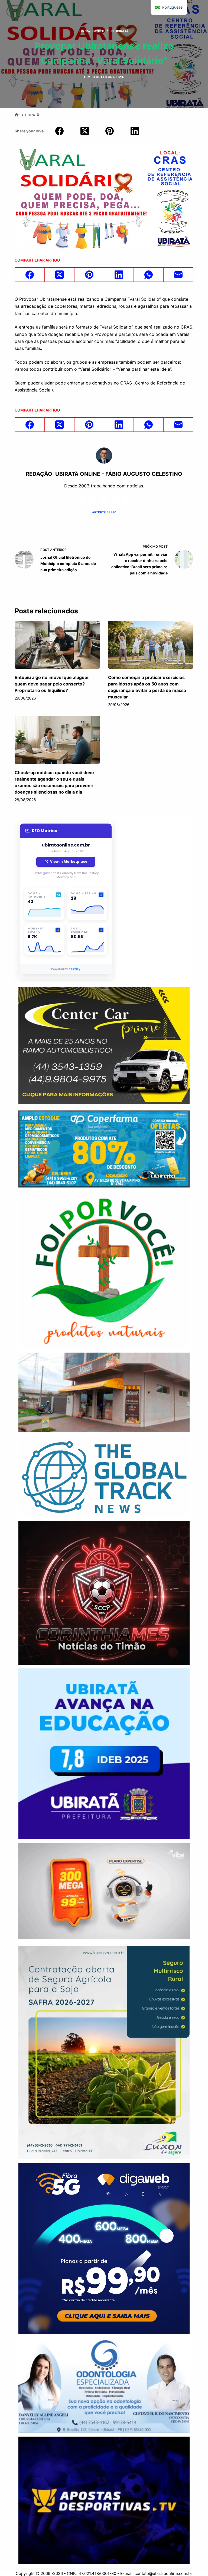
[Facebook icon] (82, 500)
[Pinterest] (110, 131)
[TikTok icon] (126, 500)
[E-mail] (178, 275)
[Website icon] (93, 500)
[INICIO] (17, 115)
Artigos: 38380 (104, 512)
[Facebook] (60, 131)
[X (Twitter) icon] (104, 500)
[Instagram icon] (115, 500)
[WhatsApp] (149, 275)
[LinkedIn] (135, 131)
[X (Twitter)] (84, 131)
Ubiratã (122, 31)
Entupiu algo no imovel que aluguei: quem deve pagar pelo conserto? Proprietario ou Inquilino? (52, 684)
